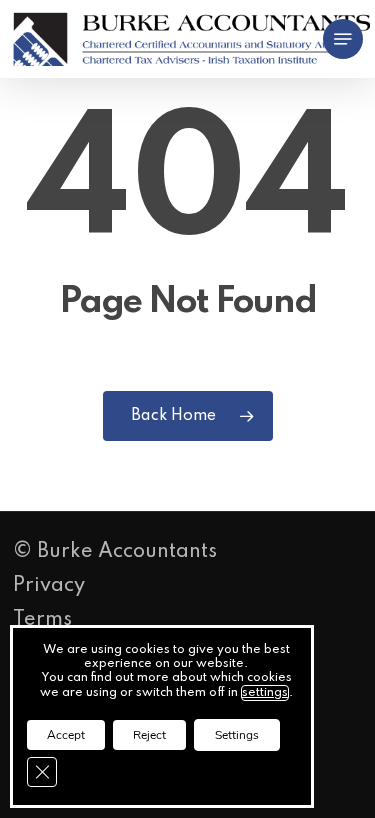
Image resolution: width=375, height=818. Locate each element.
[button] (343, 39)
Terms (42, 620)
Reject (149, 735)
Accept (66, 735)
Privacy (49, 586)
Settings (237, 735)
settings (265, 693)
